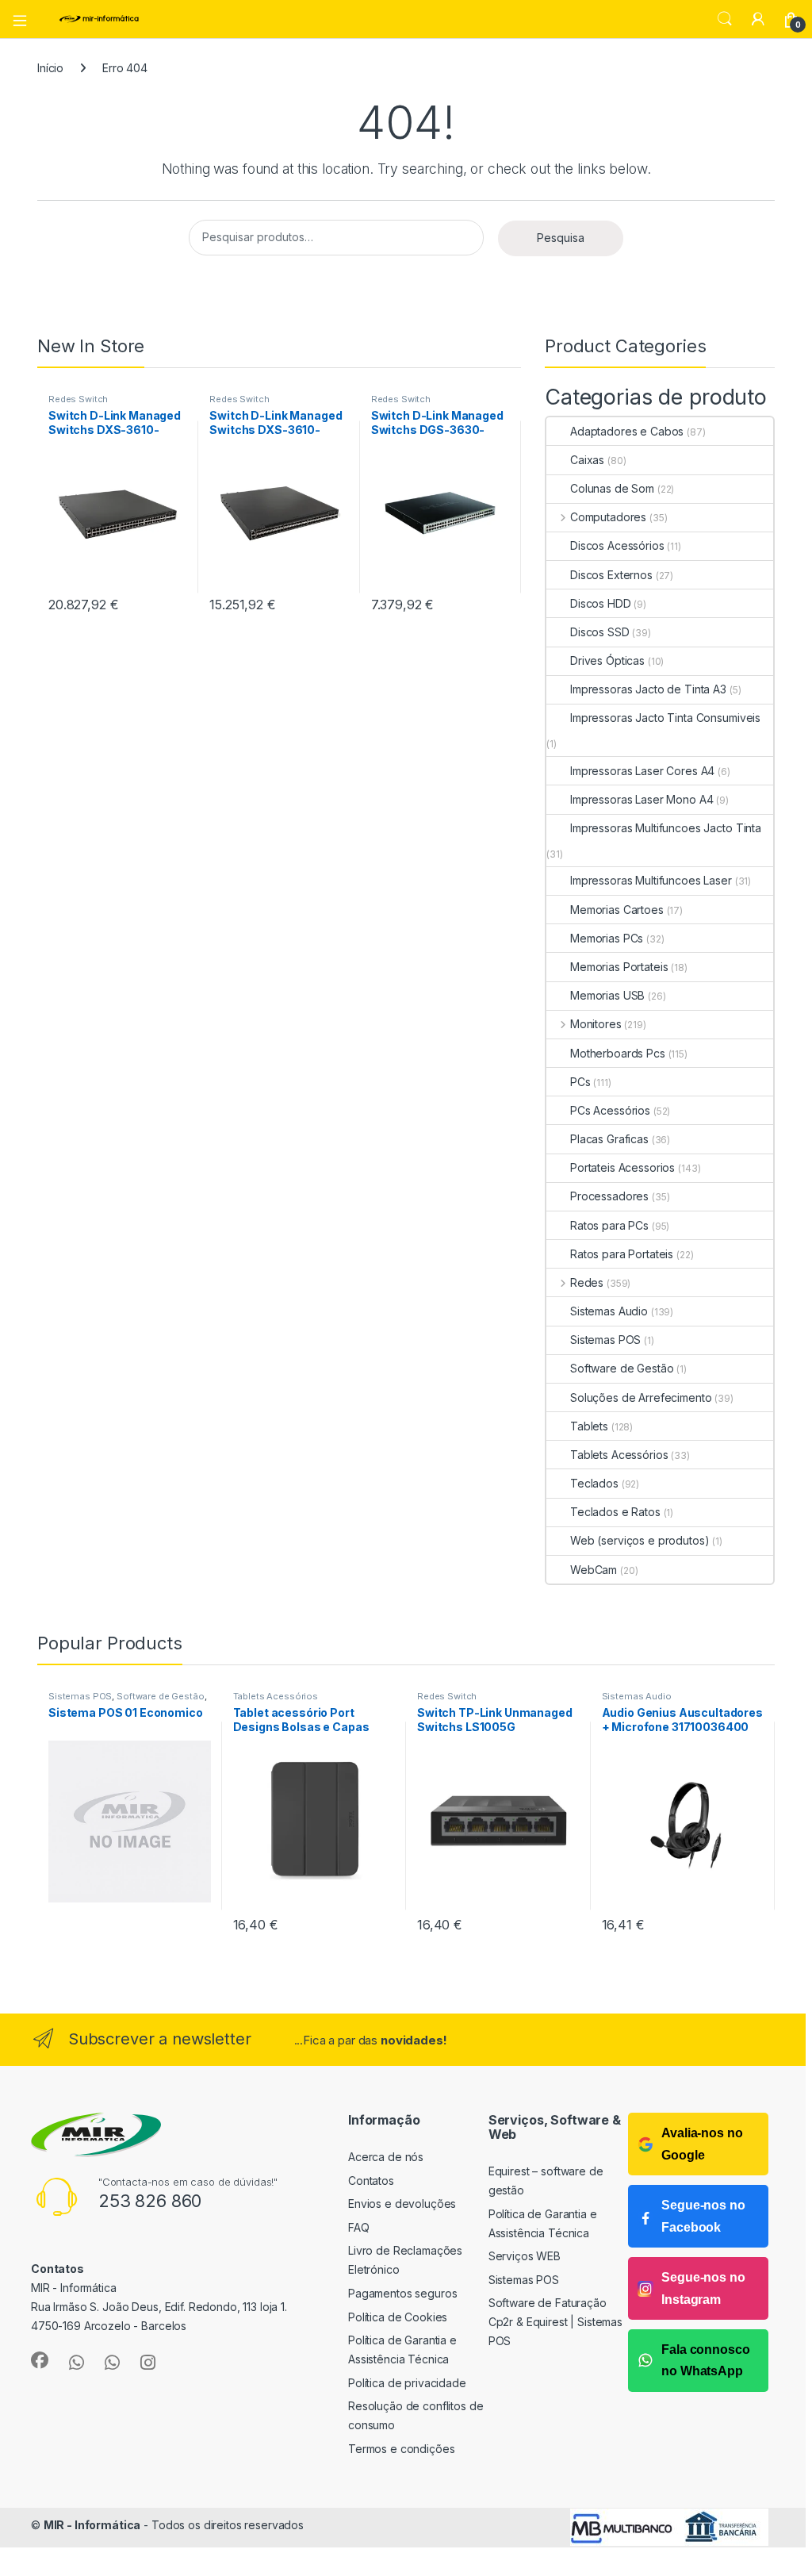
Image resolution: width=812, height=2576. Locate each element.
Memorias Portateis (619, 967)
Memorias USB (607, 995)
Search (725, 19)
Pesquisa (561, 238)
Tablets (589, 1426)
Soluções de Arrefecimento (641, 1397)
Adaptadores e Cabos (627, 431)
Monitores (596, 1024)
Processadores (609, 1196)
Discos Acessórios (617, 545)
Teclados (594, 1483)
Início (50, 68)
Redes (587, 1282)
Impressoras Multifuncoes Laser (651, 880)
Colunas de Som (612, 488)
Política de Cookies (398, 2317)
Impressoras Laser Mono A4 (642, 799)
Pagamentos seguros (402, 2293)
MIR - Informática (92, 2525)
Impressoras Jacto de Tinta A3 (648, 689)
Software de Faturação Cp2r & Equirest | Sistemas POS (555, 2322)
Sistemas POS (605, 1340)
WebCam (594, 1570)
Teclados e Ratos (615, 1512)
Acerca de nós (386, 2157)
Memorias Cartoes (617, 910)
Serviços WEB (525, 2256)
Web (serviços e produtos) (640, 1540)
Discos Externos (611, 575)
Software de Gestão (622, 1368)
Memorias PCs (607, 938)
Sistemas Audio (609, 1311)
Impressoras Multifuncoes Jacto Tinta (666, 828)
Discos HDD (601, 603)
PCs (580, 1082)
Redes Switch (78, 399)
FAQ (359, 2227)
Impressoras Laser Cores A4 (642, 771)
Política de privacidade (407, 2383)
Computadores (608, 517)
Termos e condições (401, 2449)
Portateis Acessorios (622, 1167)
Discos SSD (600, 632)
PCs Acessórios (610, 1110)
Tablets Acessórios (619, 1455)
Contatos (371, 2181)
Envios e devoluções (402, 2204)
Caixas (587, 460)
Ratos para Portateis (622, 1254)
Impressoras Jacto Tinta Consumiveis (665, 718)
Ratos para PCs (609, 1225)
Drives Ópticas (607, 660)
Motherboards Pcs (618, 1053)
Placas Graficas (609, 1139)
